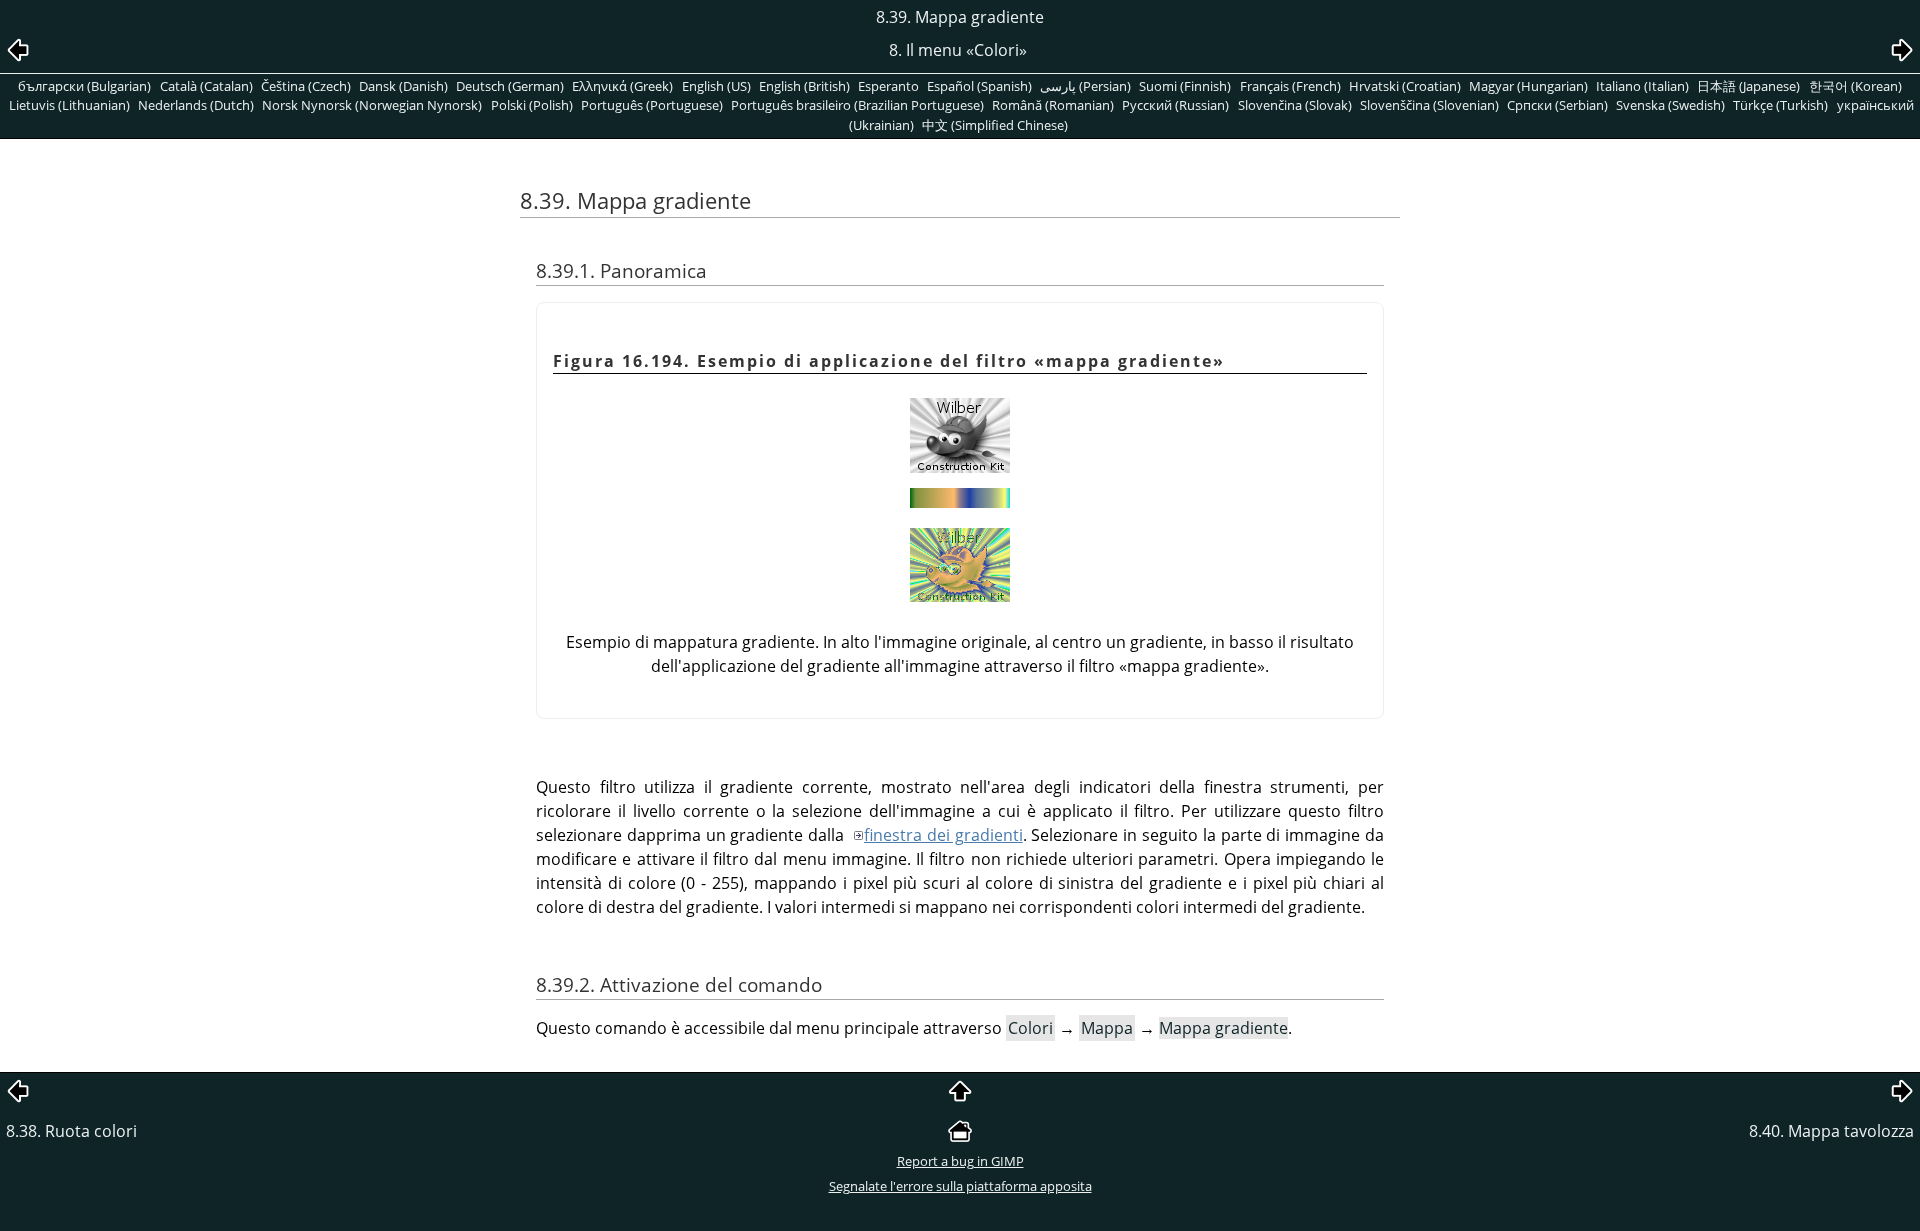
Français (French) (1290, 86)
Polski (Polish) (532, 105)
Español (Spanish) (979, 86)
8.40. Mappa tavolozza (1831, 1131)
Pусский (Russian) (1175, 105)
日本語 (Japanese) (1748, 86)
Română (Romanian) (1053, 105)
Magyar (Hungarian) (1528, 86)
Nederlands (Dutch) (196, 105)
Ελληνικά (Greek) (622, 86)
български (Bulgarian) (84, 86)
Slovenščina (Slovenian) (1429, 105)
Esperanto (888, 86)
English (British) (804, 86)
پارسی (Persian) (1085, 86)
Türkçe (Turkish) (1780, 105)
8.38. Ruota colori (71, 1131)
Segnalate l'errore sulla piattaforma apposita (960, 1186)
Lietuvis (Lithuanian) (69, 105)
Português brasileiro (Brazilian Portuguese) (857, 105)
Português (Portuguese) (652, 105)
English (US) (716, 86)
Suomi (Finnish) (1185, 86)
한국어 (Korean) (1855, 86)
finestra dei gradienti (943, 835)
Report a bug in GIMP (960, 1161)
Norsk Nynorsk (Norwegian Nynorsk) (372, 105)
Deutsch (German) (510, 86)
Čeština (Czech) (306, 86)
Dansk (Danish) (403, 86)
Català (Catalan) (206, 86)
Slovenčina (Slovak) (1295, 105)
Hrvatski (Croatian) (1405, 86)
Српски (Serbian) (1557, 105)
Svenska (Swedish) (1670, 105)
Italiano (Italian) (1642, 86)
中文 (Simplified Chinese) (995, 125)
